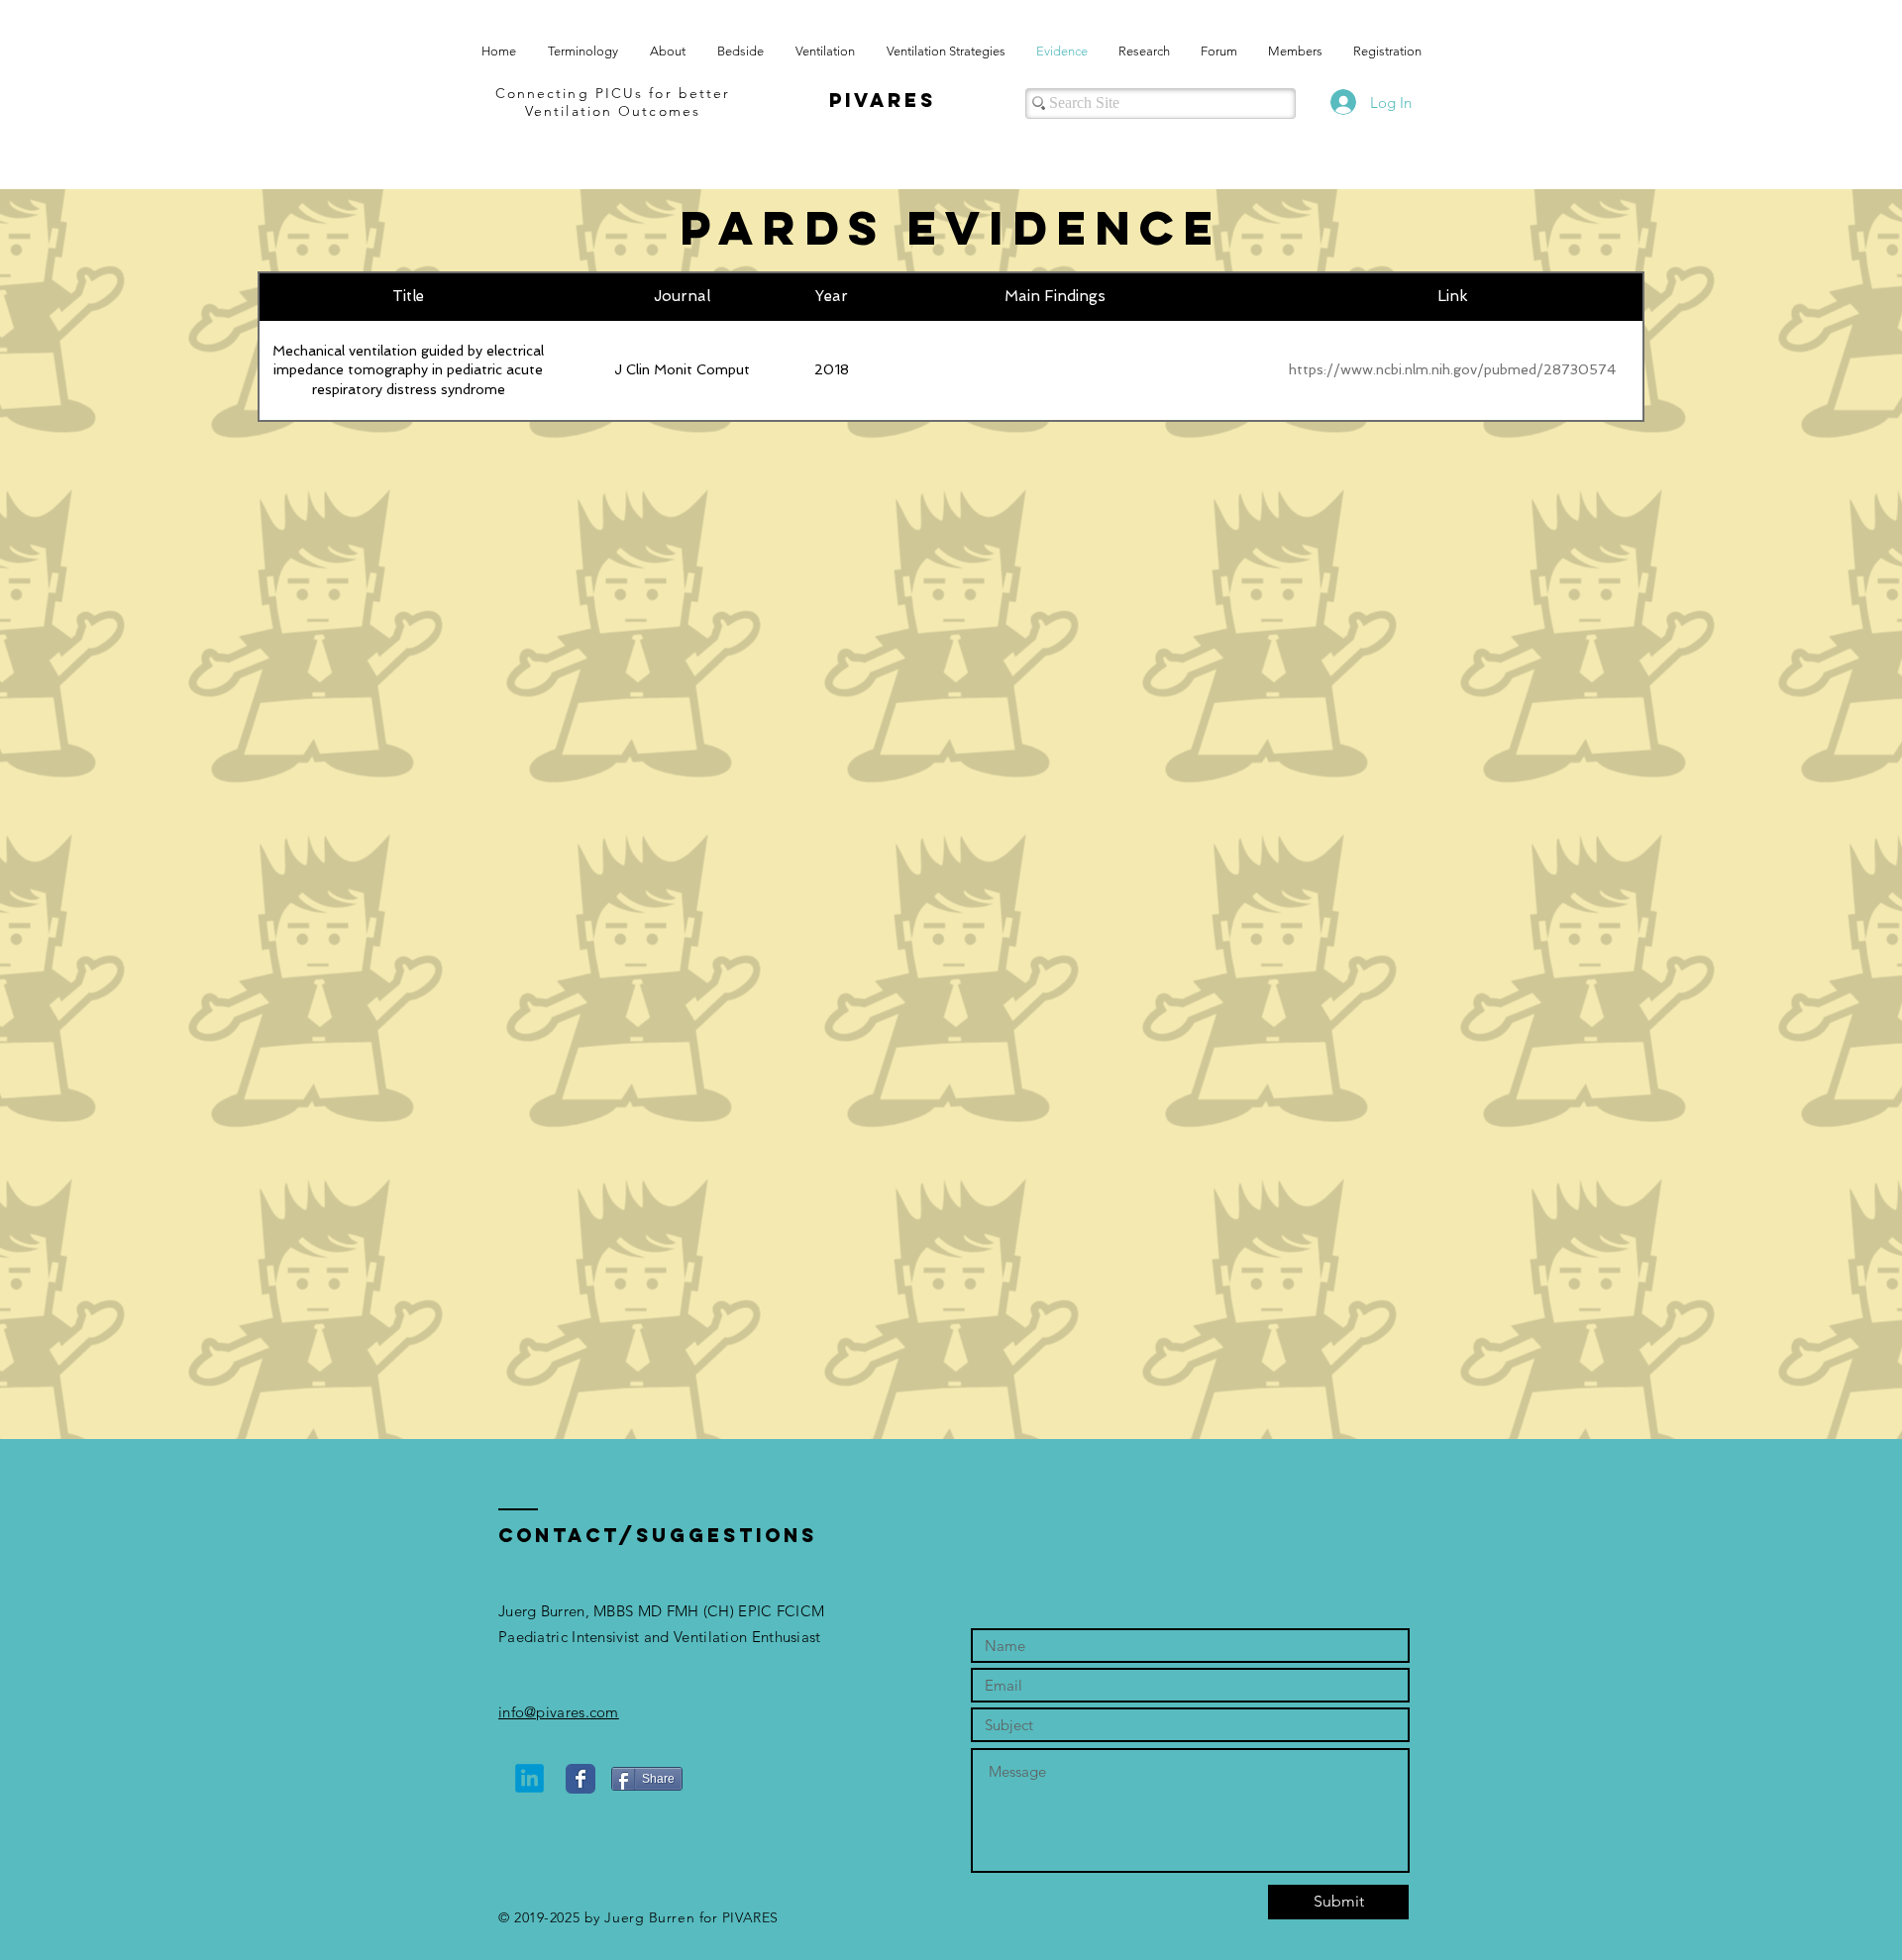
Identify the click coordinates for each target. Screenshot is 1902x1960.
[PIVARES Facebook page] (581, 1779)
